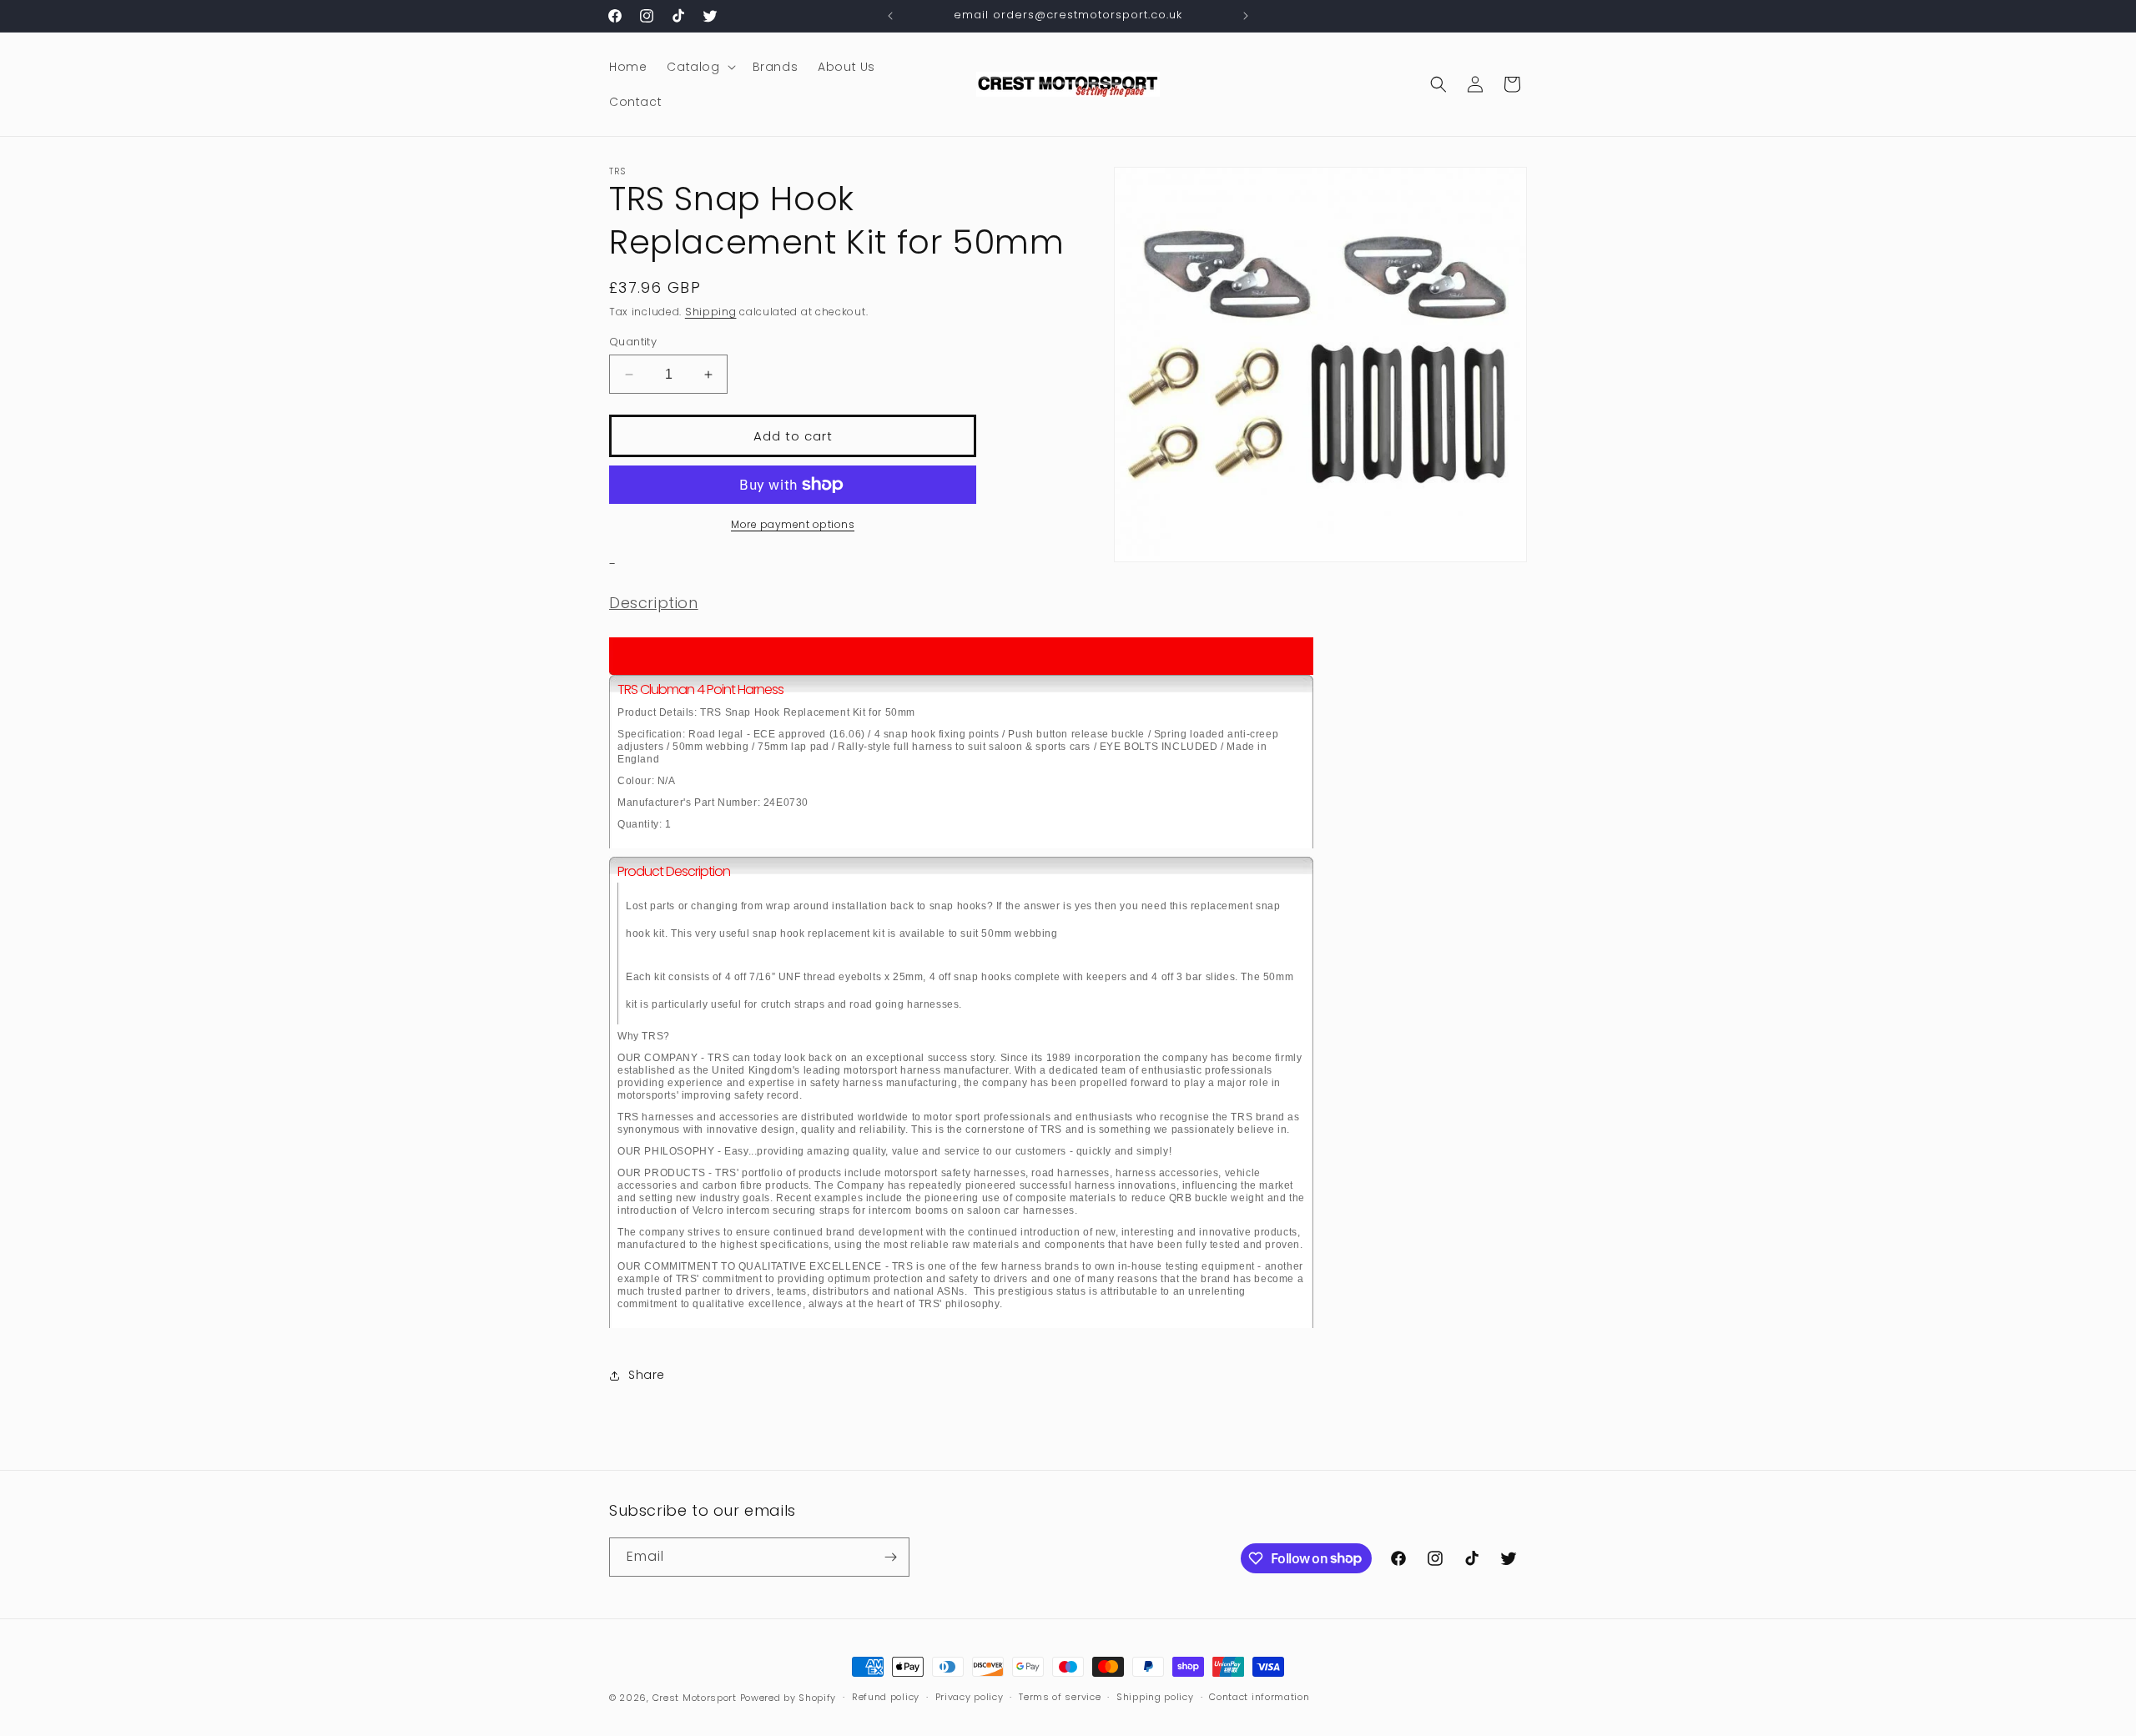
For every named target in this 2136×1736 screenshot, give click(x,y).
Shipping (711, 312)
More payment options (793, 524)
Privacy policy (970, 1697)
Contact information (1259, 1697)
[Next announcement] (1246, 16)
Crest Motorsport (695, 1698)
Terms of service (1060, 1697)
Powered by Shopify (788, 1698)
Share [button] (647, 1375)
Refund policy (886, 1697)
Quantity (633, 342)
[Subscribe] (890, 1557)
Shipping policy (1155, 1697)
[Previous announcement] (890, 16)
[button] (699, 67)
